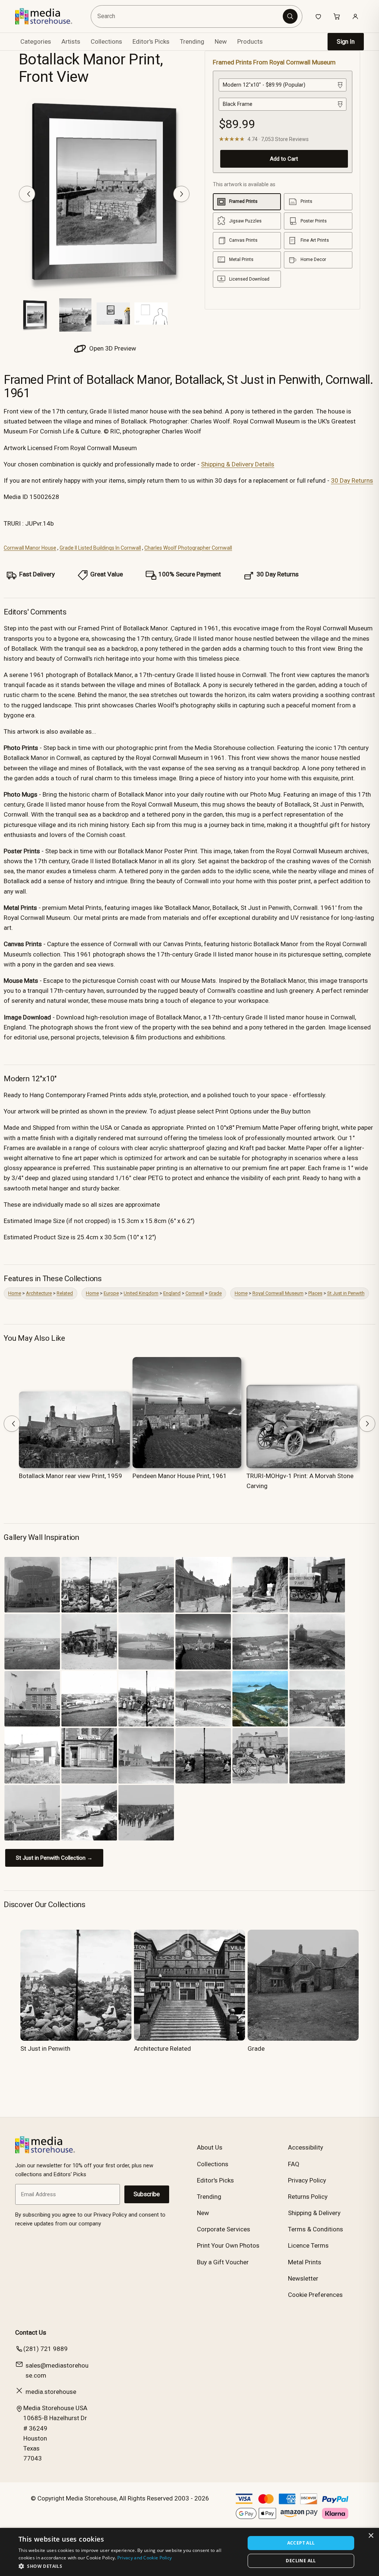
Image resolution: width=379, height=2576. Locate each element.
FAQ (294, 2164)
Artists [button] (71, 41)
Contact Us (31, 2332)
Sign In (346, 42)
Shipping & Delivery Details (238, 464)
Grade (215, 1293)
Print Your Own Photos (228, 2245)
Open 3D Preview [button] (112, 348)
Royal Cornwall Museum (278, 1293)
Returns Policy (308, 2197)
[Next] (181, 194)
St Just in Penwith (346, 1293)
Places (315, 1293)
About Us (210, 2147)
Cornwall (195, 1293)
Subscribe (147, 2194)
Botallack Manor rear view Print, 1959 (71, 1476)
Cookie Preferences (315, 2295)
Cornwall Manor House (30, 548)
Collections (106, 41)
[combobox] (188, 16)
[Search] (290, 16)
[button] (128, 2566)
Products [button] (250, 41)
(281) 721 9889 (46, 2349)
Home (15, 1293)
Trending (192, 41)
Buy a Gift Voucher (223, 2262)
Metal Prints (305, 2262)
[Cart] (337, 16)
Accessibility (306, 2147)
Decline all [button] (301, 2561)
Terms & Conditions (316, 2229)
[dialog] (189, 2552)
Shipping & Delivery (314, 2213)
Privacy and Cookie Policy (145, 2558)
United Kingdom (141, 1293)
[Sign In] (355, 16)
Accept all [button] (301, 2543)
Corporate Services (224, 2229)
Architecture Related (162, 2049)
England (172, 1293)
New (221, 41)
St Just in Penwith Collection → (54, 1858)
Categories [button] (36, 41)
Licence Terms (308, 2245)
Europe (111, 1293)
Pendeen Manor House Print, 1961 (180, 1476)
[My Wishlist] (318, 16)
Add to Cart (284, 159)
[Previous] (27, 194)
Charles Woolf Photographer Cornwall (188, 548)
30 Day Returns (352, 480)
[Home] (49, 16)
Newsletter (303, 2278)
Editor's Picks (151, 41)
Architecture (39, 1293)
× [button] (371, 2536)
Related (65, 1293)
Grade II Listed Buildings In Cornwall (100, 548)
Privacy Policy (307, 2180)
